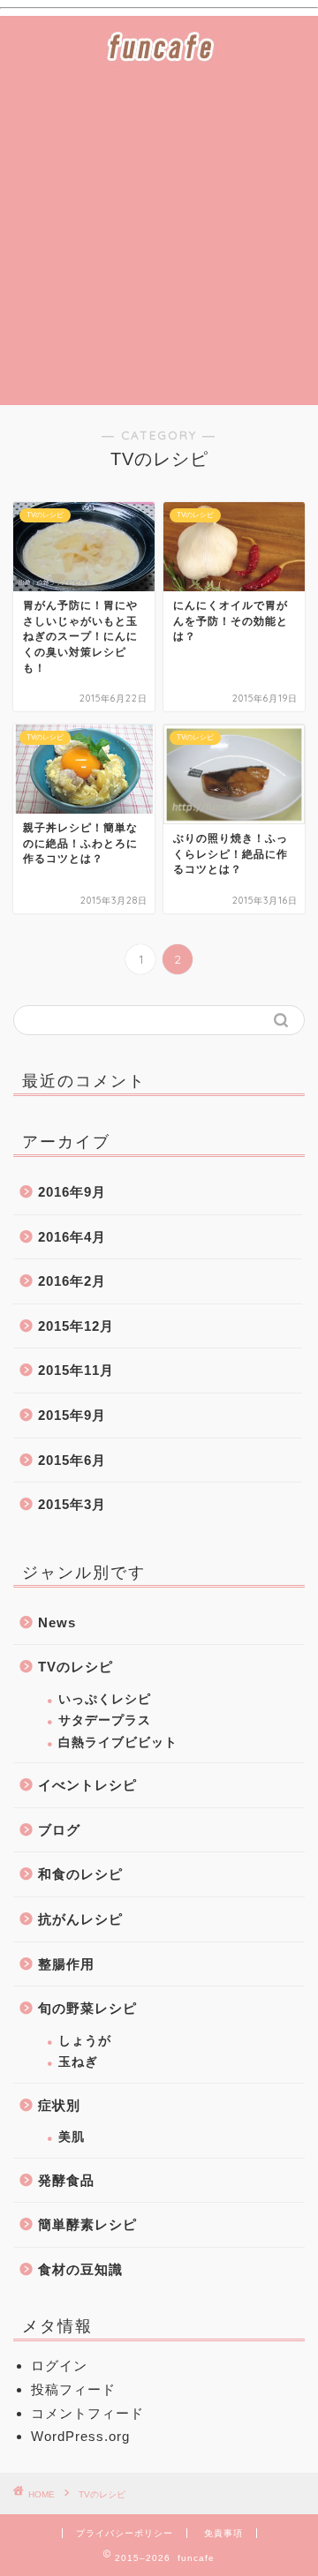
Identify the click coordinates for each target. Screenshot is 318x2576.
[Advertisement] (159, 237)
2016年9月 (72, 1192)
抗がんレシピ (80, 1919)
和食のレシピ (80, 1874)
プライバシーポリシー (125, 2533)
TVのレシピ (76, 1667)
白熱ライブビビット (118, 1742)
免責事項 (223, 2533)
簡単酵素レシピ (87, 2224)
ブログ (59, 1830)
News (57, 1622)
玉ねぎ (78, 2062)
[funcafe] (159, 56)
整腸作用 (66, 1964)
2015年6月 (72, 1460)
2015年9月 (72, 1415)
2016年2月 (72, 1281)
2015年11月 (76, 1370)
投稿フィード (73, 2389)
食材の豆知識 (80, 2269)
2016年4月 (72, 1237)
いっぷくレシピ (105, 1699)
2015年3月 (72, 1504)
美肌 (72, 2137)
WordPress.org (80, 2436)
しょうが (85, 2041)
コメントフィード (87, 2413)
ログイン (59, 2366)
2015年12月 (76, 1326)
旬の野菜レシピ (87, 2008)
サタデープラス (105, 1720)
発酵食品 (66, 2180)
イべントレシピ (87, 1785)
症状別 (59, 2105)
